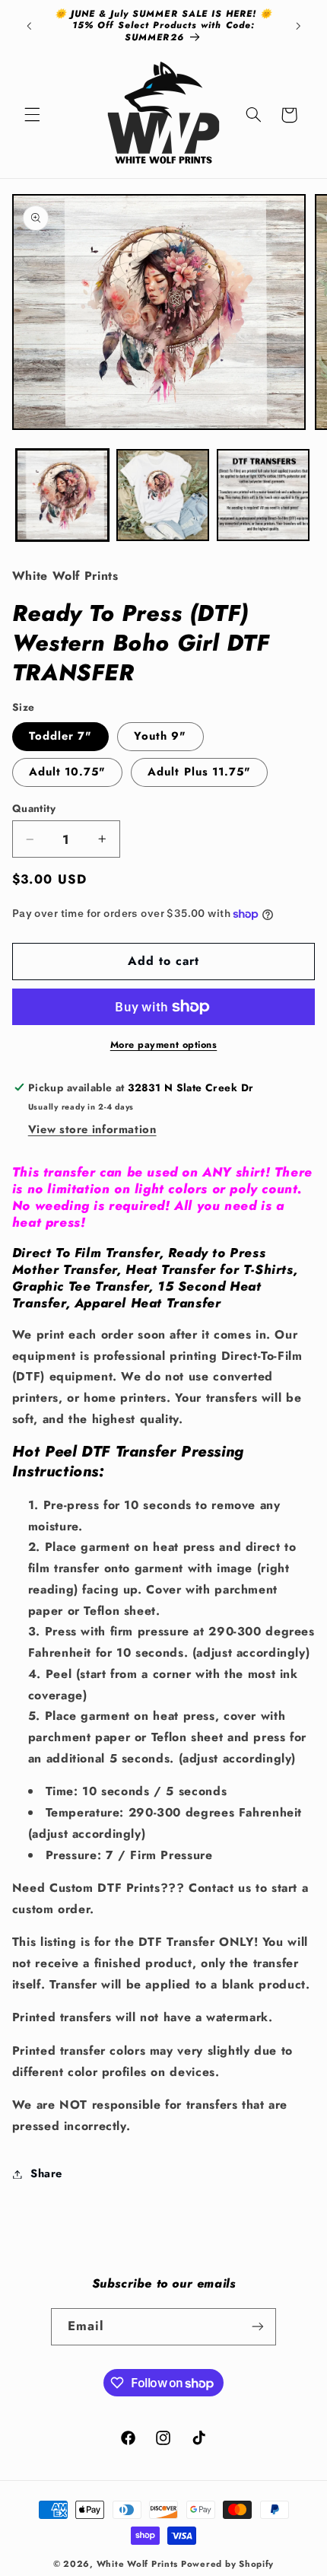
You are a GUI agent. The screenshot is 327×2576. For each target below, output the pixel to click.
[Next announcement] (298, 26)
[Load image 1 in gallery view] (62, 495)
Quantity (34, 808)
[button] (32, 115)
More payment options (164, 1045)
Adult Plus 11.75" (199, 772)
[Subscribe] (258, 2327)
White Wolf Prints (138, 2564)
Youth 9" (160, 736)
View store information (92, 1129)
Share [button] (46, 2173)
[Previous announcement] (29, 26)
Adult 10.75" (68, 772)
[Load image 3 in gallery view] (263, 495)
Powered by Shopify (227, 2564)
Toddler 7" (61, 736)
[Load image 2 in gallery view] (163, 495)
